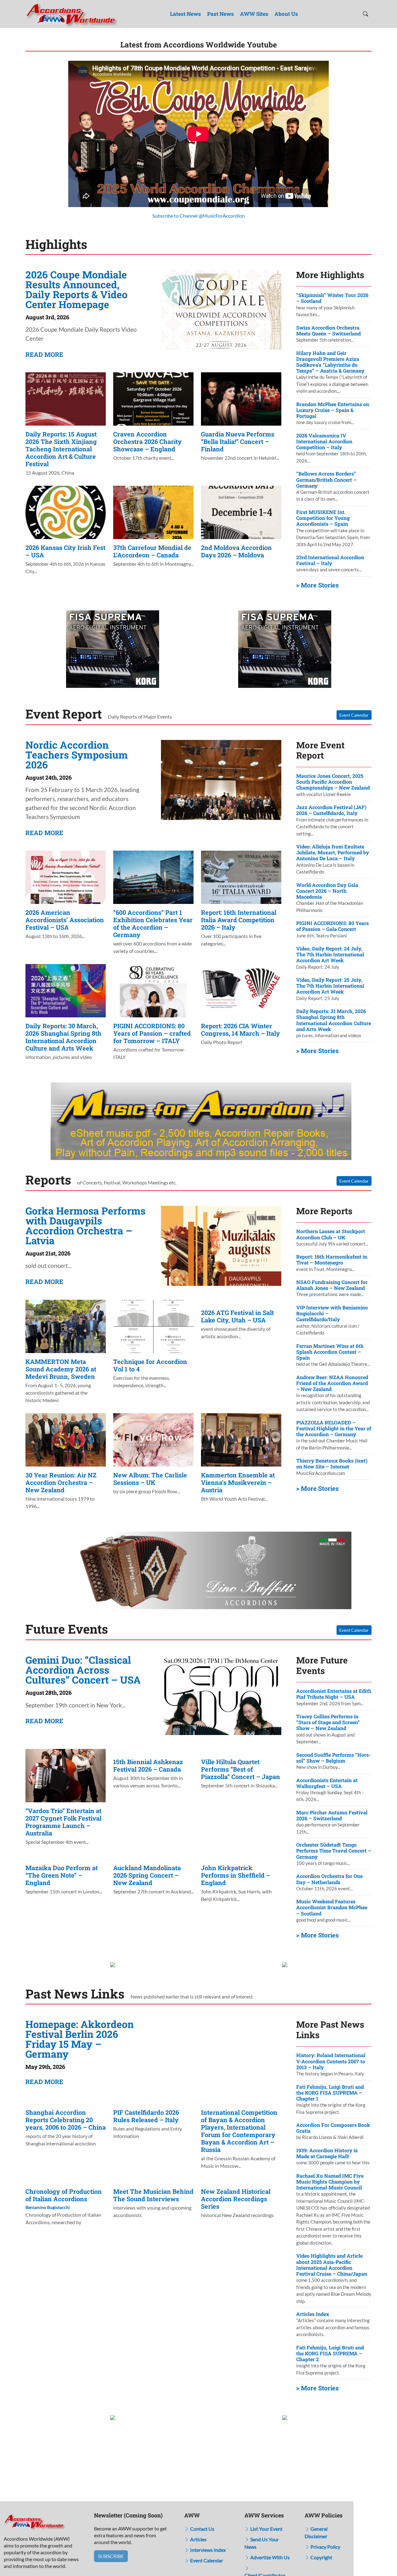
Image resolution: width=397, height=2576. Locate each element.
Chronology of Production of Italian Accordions (64, 2195)
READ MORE (44, 354)
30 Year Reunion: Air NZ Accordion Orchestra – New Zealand (61, 1482)
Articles (198, 2539)
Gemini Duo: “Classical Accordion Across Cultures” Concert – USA (83, 1670)
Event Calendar (354, 715)
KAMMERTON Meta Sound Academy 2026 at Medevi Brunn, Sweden (61, 1369)
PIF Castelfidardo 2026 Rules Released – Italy (146, 2116)
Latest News (185, 14)
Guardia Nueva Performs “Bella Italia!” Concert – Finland (238, 441)
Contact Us (202, 2529)
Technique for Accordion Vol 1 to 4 (150, 1365)
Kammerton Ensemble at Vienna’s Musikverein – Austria (238, 1482)
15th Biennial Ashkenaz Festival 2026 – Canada (148, 1765)
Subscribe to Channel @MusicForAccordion (198, 216)
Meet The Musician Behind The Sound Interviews (153, 2195)
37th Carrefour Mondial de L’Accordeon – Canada (152, 551)
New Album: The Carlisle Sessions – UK (150, 1479)
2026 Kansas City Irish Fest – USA (65, 551)
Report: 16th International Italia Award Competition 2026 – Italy (239, 920)
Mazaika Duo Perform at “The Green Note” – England (62, 1875)
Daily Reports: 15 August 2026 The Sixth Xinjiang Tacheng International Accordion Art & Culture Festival (61, 449)
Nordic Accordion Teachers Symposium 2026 (77, 755)
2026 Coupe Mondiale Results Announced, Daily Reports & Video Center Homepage (76, 289)
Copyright (321, 2557)
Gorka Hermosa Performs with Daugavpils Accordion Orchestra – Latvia (85, 1226)
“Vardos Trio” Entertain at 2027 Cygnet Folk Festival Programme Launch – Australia (63, 1822)
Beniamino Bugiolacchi (48, 2207)
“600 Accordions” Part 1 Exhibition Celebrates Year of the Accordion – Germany (153, 923)
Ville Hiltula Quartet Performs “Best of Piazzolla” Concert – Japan (241, 1769)
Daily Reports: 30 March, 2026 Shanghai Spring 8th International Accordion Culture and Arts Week (63, 1037)
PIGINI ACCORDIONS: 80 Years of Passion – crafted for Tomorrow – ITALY (152, 1033)
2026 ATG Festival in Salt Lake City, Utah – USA (237, 1316)
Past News (221, 14)
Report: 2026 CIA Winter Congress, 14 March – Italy (241, 1029)
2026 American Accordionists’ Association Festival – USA (65, 920)
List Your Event (266, 2529)
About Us (286, 14)
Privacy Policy (325, 2547)
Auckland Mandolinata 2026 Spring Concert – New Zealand (147, 1875)
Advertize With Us (270, 2557)
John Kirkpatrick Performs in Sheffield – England (236, 1875)
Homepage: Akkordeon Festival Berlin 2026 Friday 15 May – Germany (80, 2039)
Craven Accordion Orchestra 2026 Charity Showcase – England (147, 441)
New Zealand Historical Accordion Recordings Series (236, 2199)
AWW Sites (254, 14)
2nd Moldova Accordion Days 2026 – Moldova (236, 551)
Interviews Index (207, 2550)
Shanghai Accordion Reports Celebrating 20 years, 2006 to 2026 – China (66, 2120)
